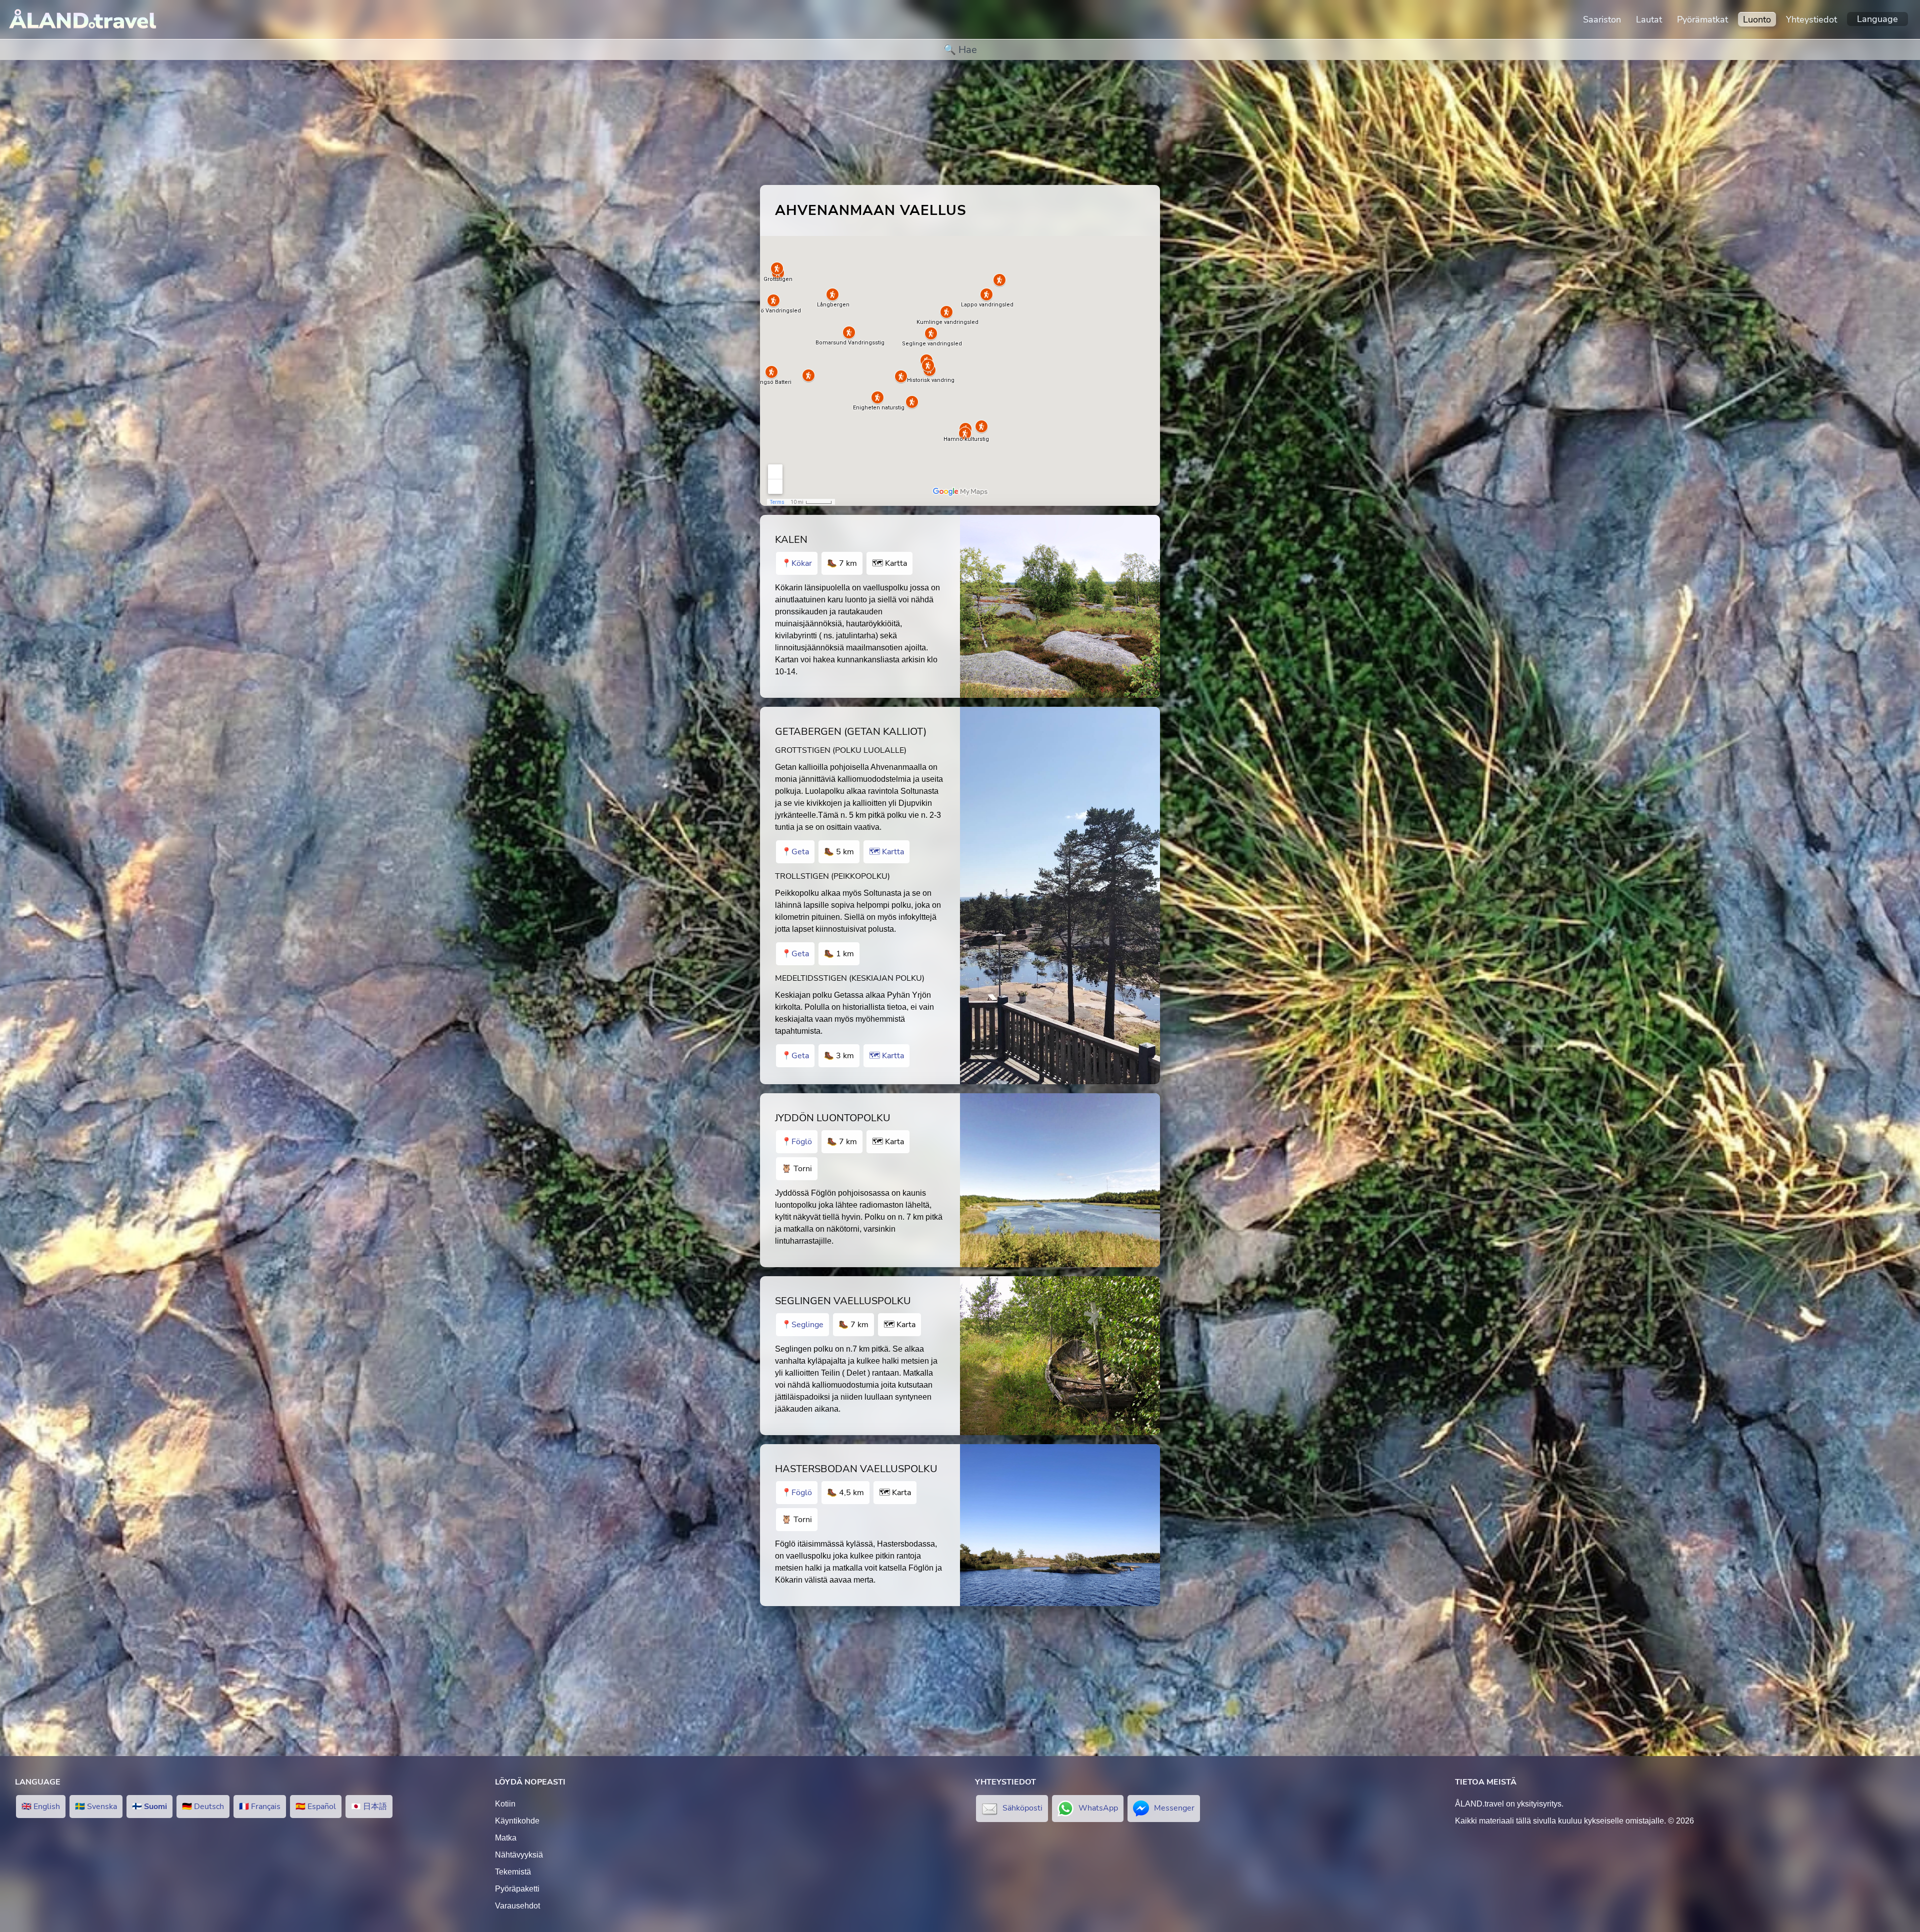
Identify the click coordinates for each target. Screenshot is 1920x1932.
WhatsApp (1098, 1808)
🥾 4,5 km (845, 1493)
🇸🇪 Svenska (96, 1807)
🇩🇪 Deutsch (203, 1807)
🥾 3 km (839, 1056)
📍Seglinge (802, 1325)
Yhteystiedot (1811, 19)
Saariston (1602, 19)
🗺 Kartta (889, 563)
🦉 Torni (797, 1169)
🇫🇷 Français (260, 1807)
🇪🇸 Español (316, 1807)
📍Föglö (797, 1142)
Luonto (1757, 19)
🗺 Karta (888, 1142)
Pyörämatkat (1702, 19)
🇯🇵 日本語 (369, 1807)
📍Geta (795, 852)
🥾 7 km (842, 563)
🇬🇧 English (41, 1807)
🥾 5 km (839, 852)
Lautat (1649, 19)
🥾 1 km (839, 954)
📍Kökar (797, 563)
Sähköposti (1022, 1808)
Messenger (1174, 1808)
